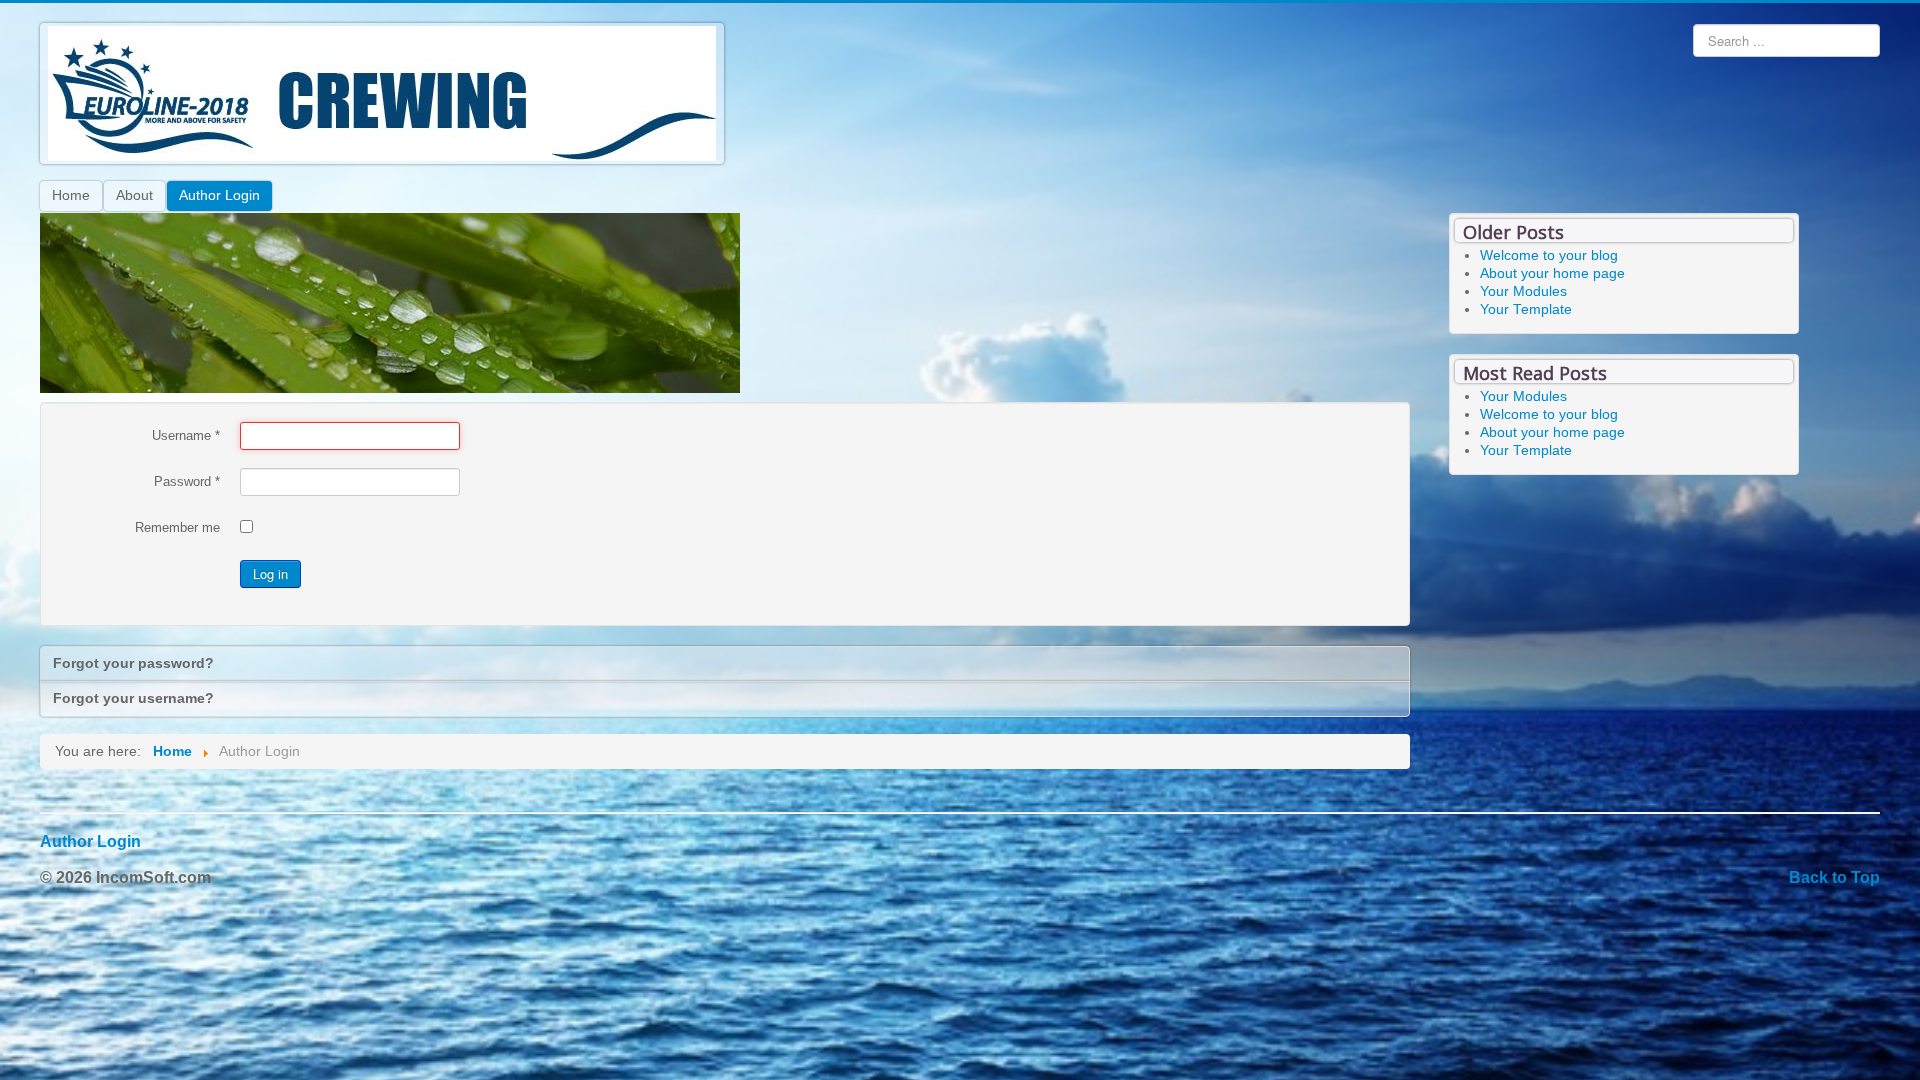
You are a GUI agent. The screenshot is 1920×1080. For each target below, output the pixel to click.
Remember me (177, 527)
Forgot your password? (133, 663)
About (134, 195)
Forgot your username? (133, 698)
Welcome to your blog (1549, 255)
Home (71, 195)
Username (186, 435)
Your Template (1526, 309)
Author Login (219, 195)
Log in (270, 573)
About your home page (1552, 273)
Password (187, 481)
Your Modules (1523, 291)
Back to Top (1834, 877)
